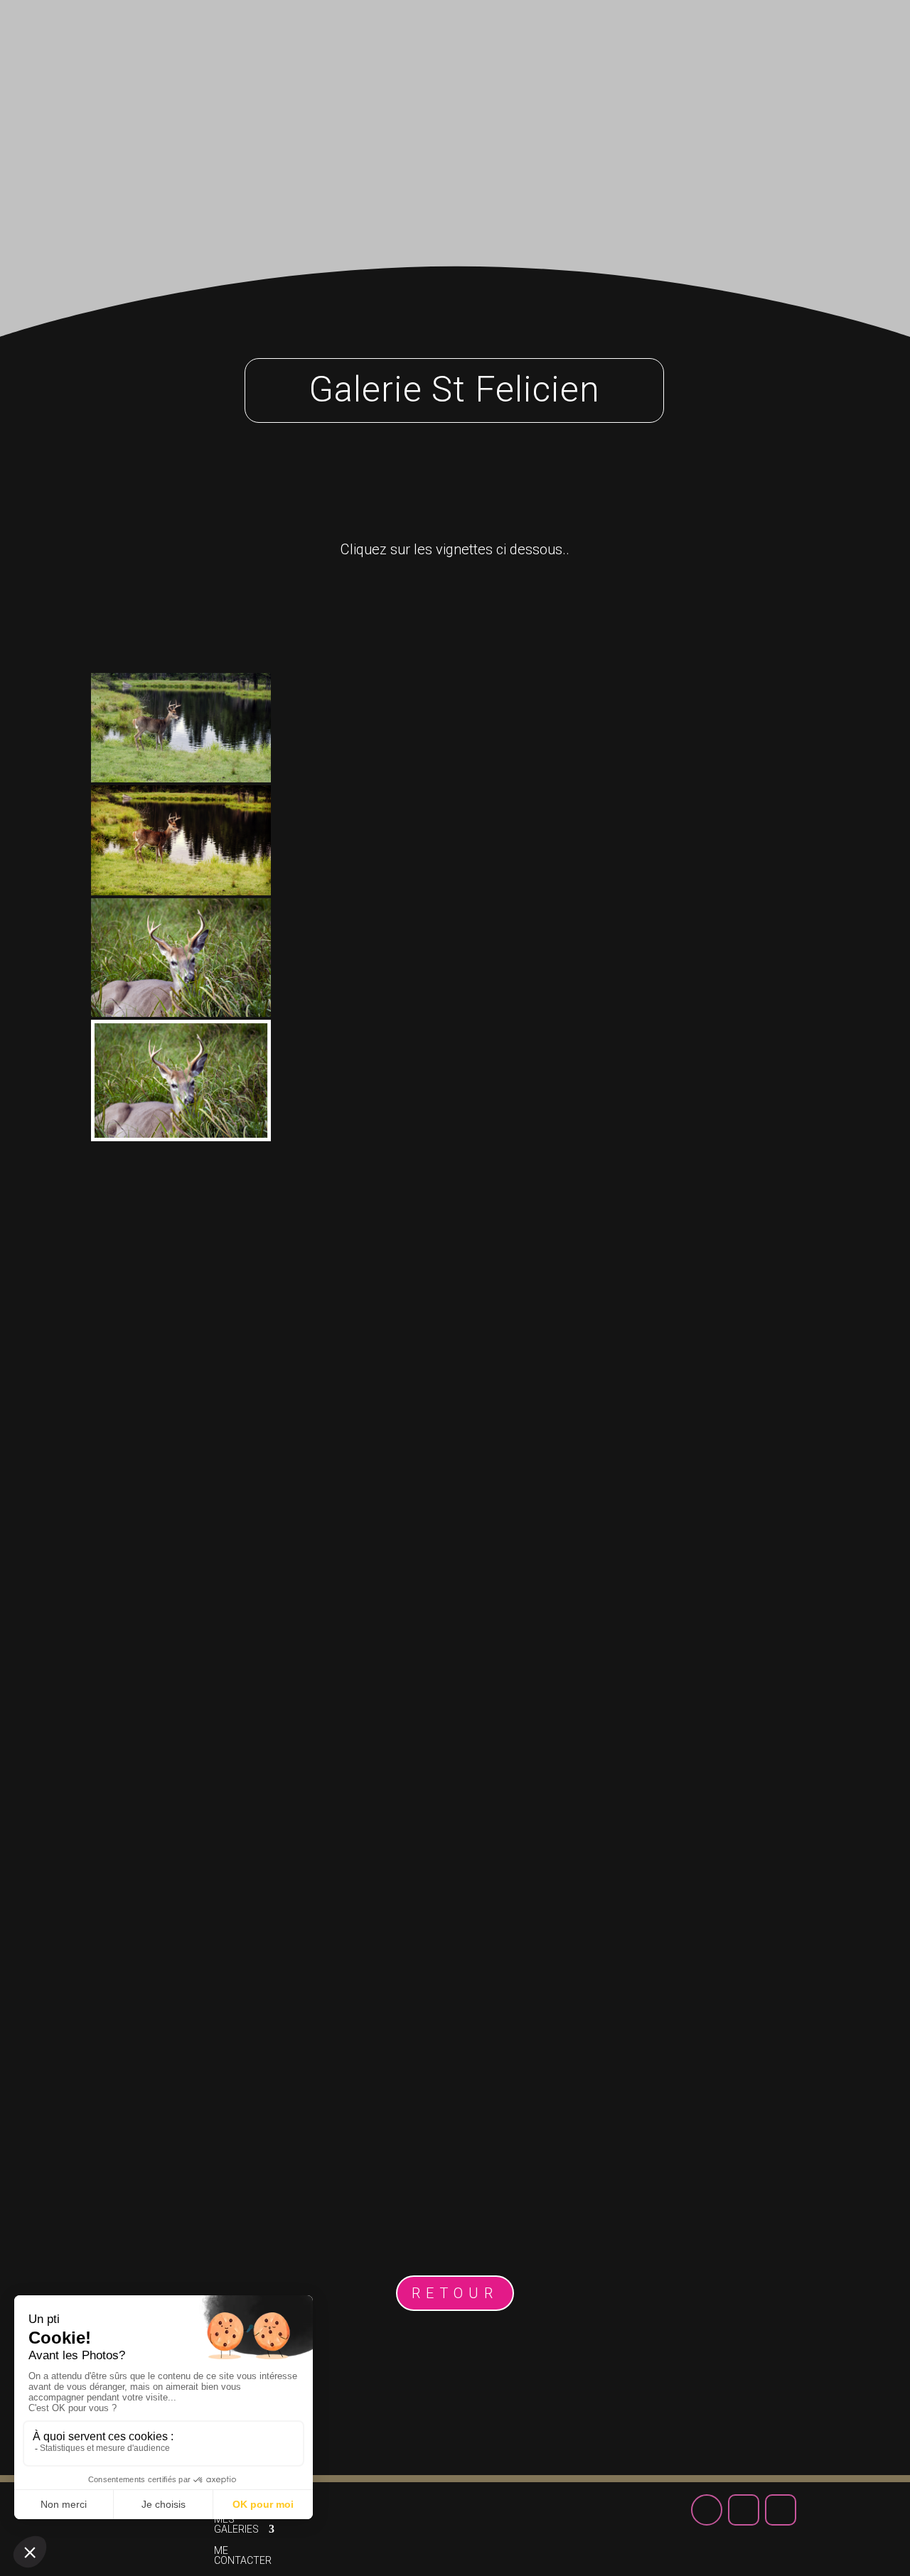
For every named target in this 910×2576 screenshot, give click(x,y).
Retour (455, 2293)
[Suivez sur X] (781, 42)
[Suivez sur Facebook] (744, 42)
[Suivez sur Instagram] (818, 42)
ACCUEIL (259, 48)
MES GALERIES (351, 48)
